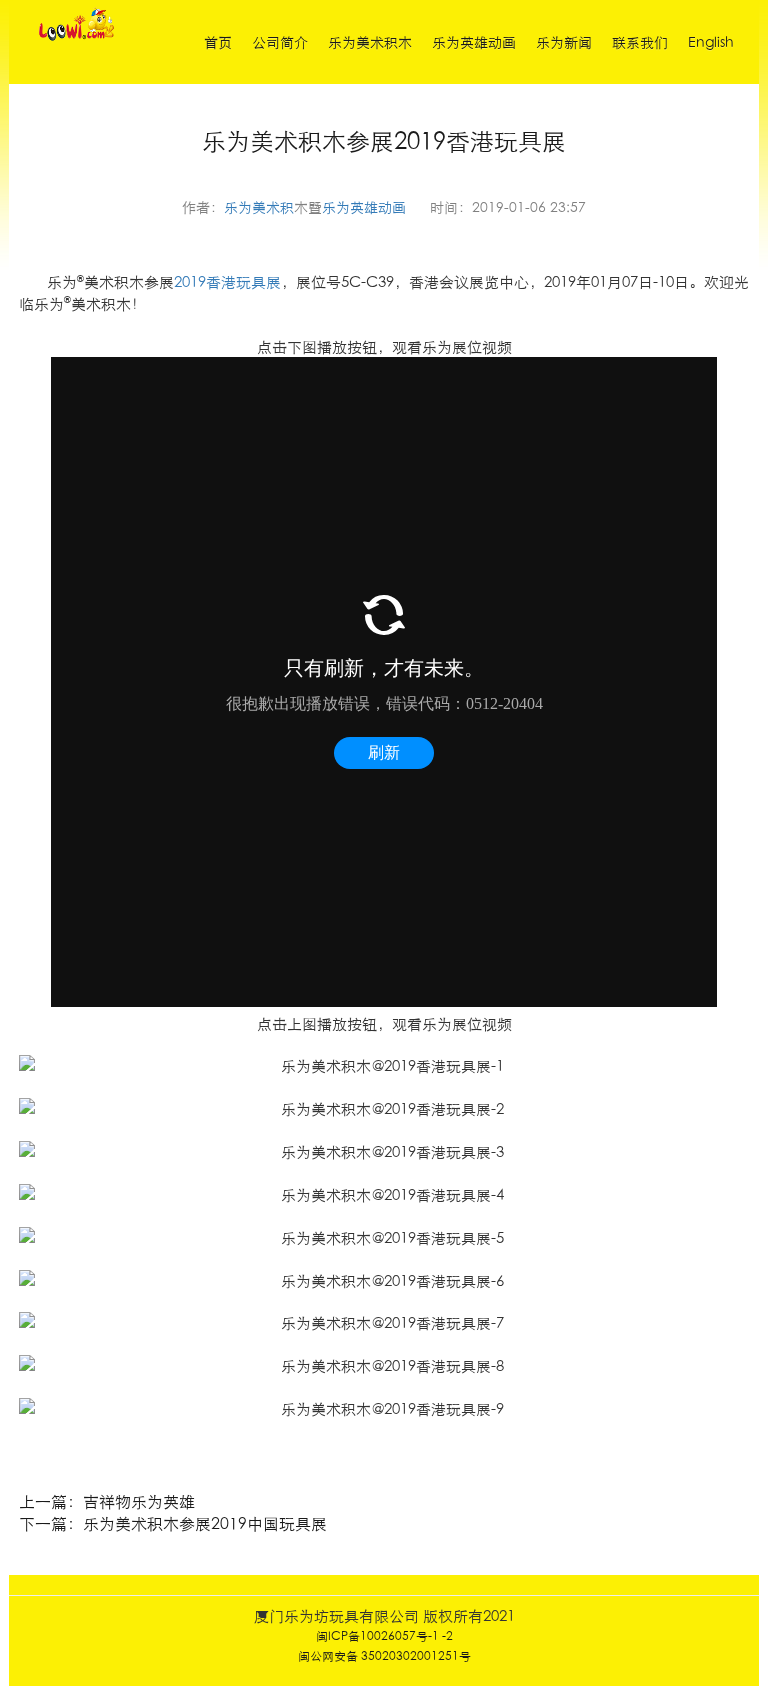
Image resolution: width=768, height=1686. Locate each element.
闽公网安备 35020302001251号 (384, 1655)
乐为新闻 (564, 41)
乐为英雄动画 (474, 41)
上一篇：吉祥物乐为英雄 (107, 1501)
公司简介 (280, 41)
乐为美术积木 (370, 41)
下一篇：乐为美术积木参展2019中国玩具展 (173, 1523)
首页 (218, 41)
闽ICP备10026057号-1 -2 (384, 1635)
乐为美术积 (259, 206)
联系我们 (640, 41)
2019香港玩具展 (227, 281)
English (711, 41)
